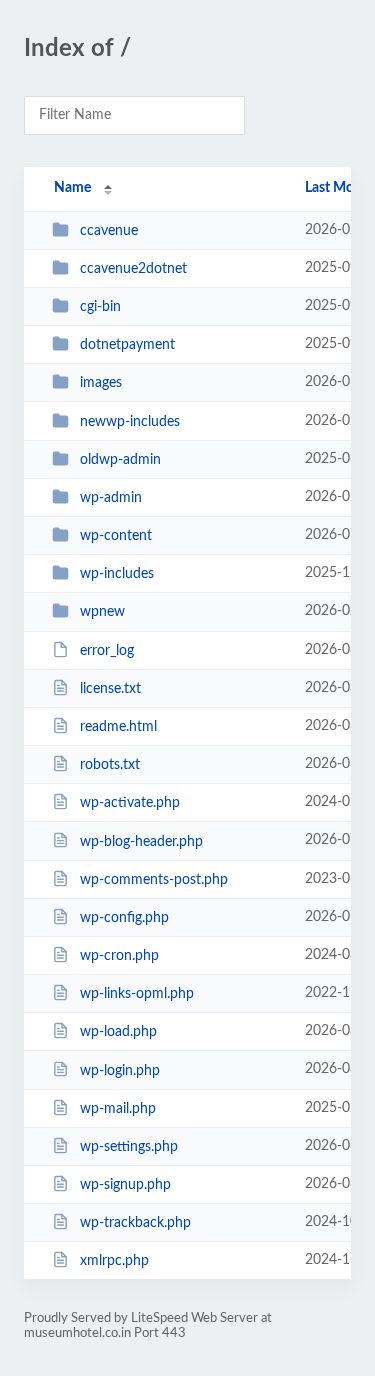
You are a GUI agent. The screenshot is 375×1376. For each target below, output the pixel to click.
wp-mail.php (118, 1109)
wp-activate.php (130, 803)
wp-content (116, 536)
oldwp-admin (120, 460)
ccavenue (109, 231)
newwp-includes (130, 422)
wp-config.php (124, 918)
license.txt (110, 689)
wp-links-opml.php (137, 994)
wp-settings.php (129, 1147)
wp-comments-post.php (154, 880)
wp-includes (117, 574)
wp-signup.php (125, 1185)
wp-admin (111, 498)
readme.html (118, 727)
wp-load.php (118, 1032)
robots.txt (110, 765)
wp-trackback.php (135, 1223)
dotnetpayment (127, 345)
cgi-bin (100, 307)
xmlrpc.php (114, 1261)
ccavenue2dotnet (133, 269)
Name (72, 188)
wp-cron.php (119, 956)
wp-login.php (120, 1070)
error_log (107, 651)
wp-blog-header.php (141, 841)
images (101, 383)
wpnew (102, 612)
